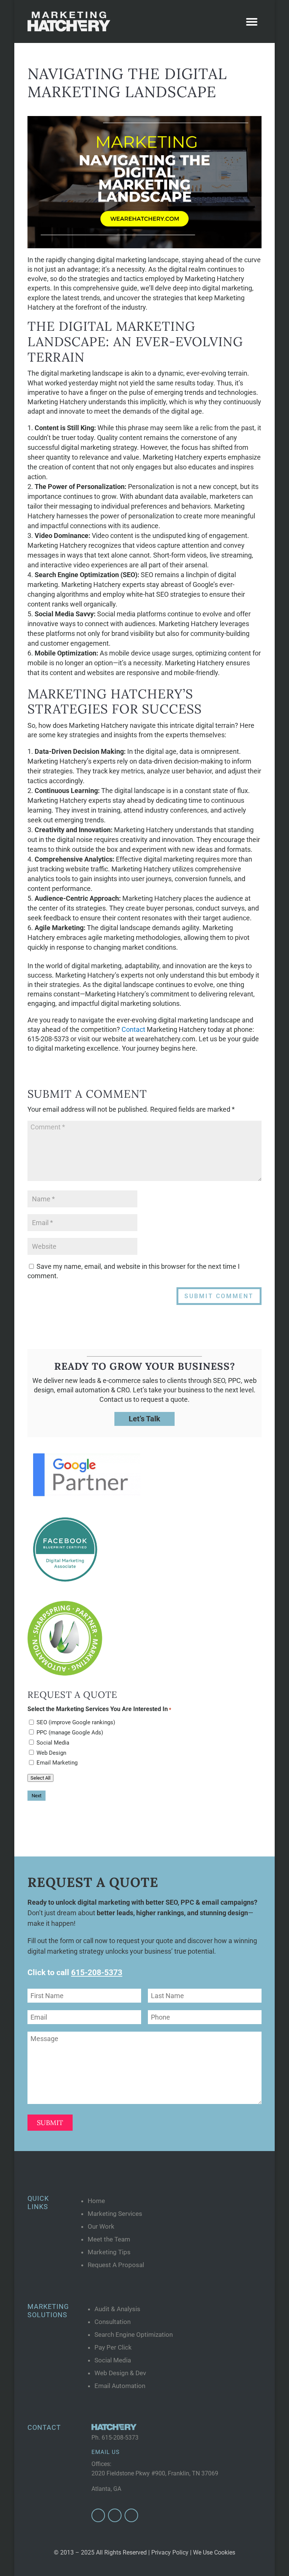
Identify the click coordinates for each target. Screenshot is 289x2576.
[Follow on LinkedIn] (131, 2515)
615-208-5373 (120, 2438)
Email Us (106, 2452)
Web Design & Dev (120, 2373)
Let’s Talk (144, 1419)
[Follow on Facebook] (98, 2515)
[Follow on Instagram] (115, 2515)
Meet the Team (109, 2239)
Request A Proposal (116, 2265)
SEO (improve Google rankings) (76, 1722)
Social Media (53, 1743)
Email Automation (120, 2386)
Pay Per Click (113, 2347)
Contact (133, 1029)
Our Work (101, 2226)
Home (96, 2201)
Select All (40, 1778)
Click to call (75, 1972)
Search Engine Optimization (134, 2335)
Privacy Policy (170, 2552)
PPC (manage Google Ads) (70, 1733)
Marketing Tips (109, 2252)
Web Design (51, 1753)
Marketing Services (115, 2214)
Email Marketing (57, 1763)
